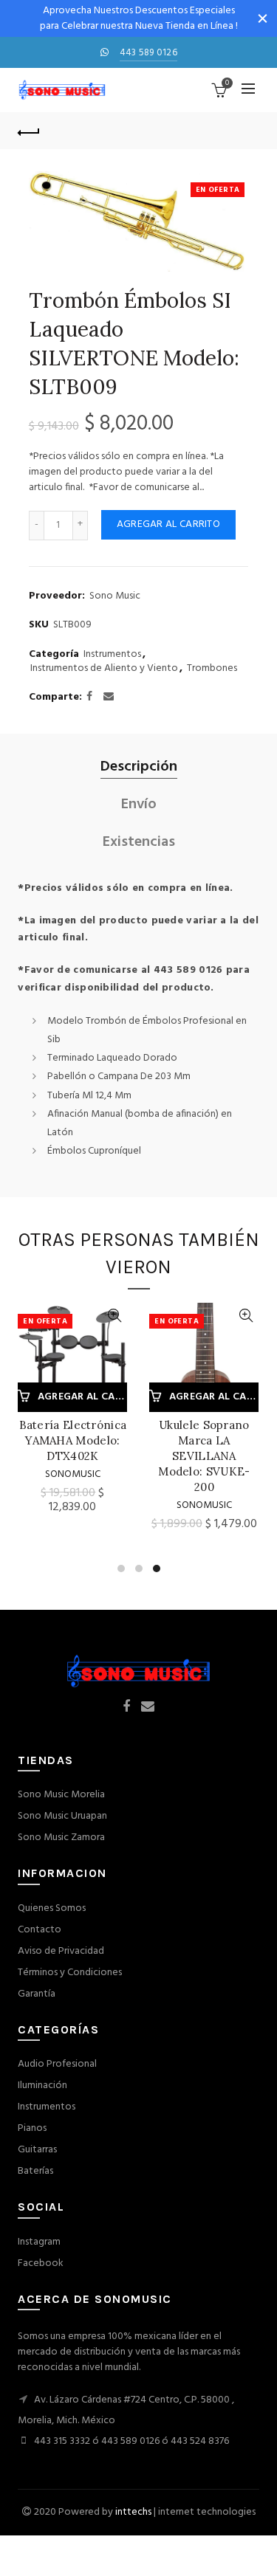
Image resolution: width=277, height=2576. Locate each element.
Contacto (40, 1930)
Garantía (37, 1994)
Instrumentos (112, 655)
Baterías (35, 2171)
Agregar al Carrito (168, 524)
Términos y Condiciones (70, 1973)
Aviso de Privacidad (61, 1951)
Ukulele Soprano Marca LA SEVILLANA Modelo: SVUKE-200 (204, 1456)
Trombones (212, 669)
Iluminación (42, 2086)
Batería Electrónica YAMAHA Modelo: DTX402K (73, 1440)
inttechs (133, 2512)
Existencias (139, 843)
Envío (139, 805)
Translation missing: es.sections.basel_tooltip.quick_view (114, 1316)
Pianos (32, 2128)
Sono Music (115, 596)
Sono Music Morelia (61, 1795)
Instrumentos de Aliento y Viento (104, 669)
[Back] (29, 131)
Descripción (139, 767)
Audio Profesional (57, 2064)
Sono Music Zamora (61, 1838)
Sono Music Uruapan (62, 1816)
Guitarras (37, 2150)
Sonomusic (73, 1474)
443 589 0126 (149, 53)
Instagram (39, 2242)
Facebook (41, 2263)
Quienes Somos (52, 1908)
